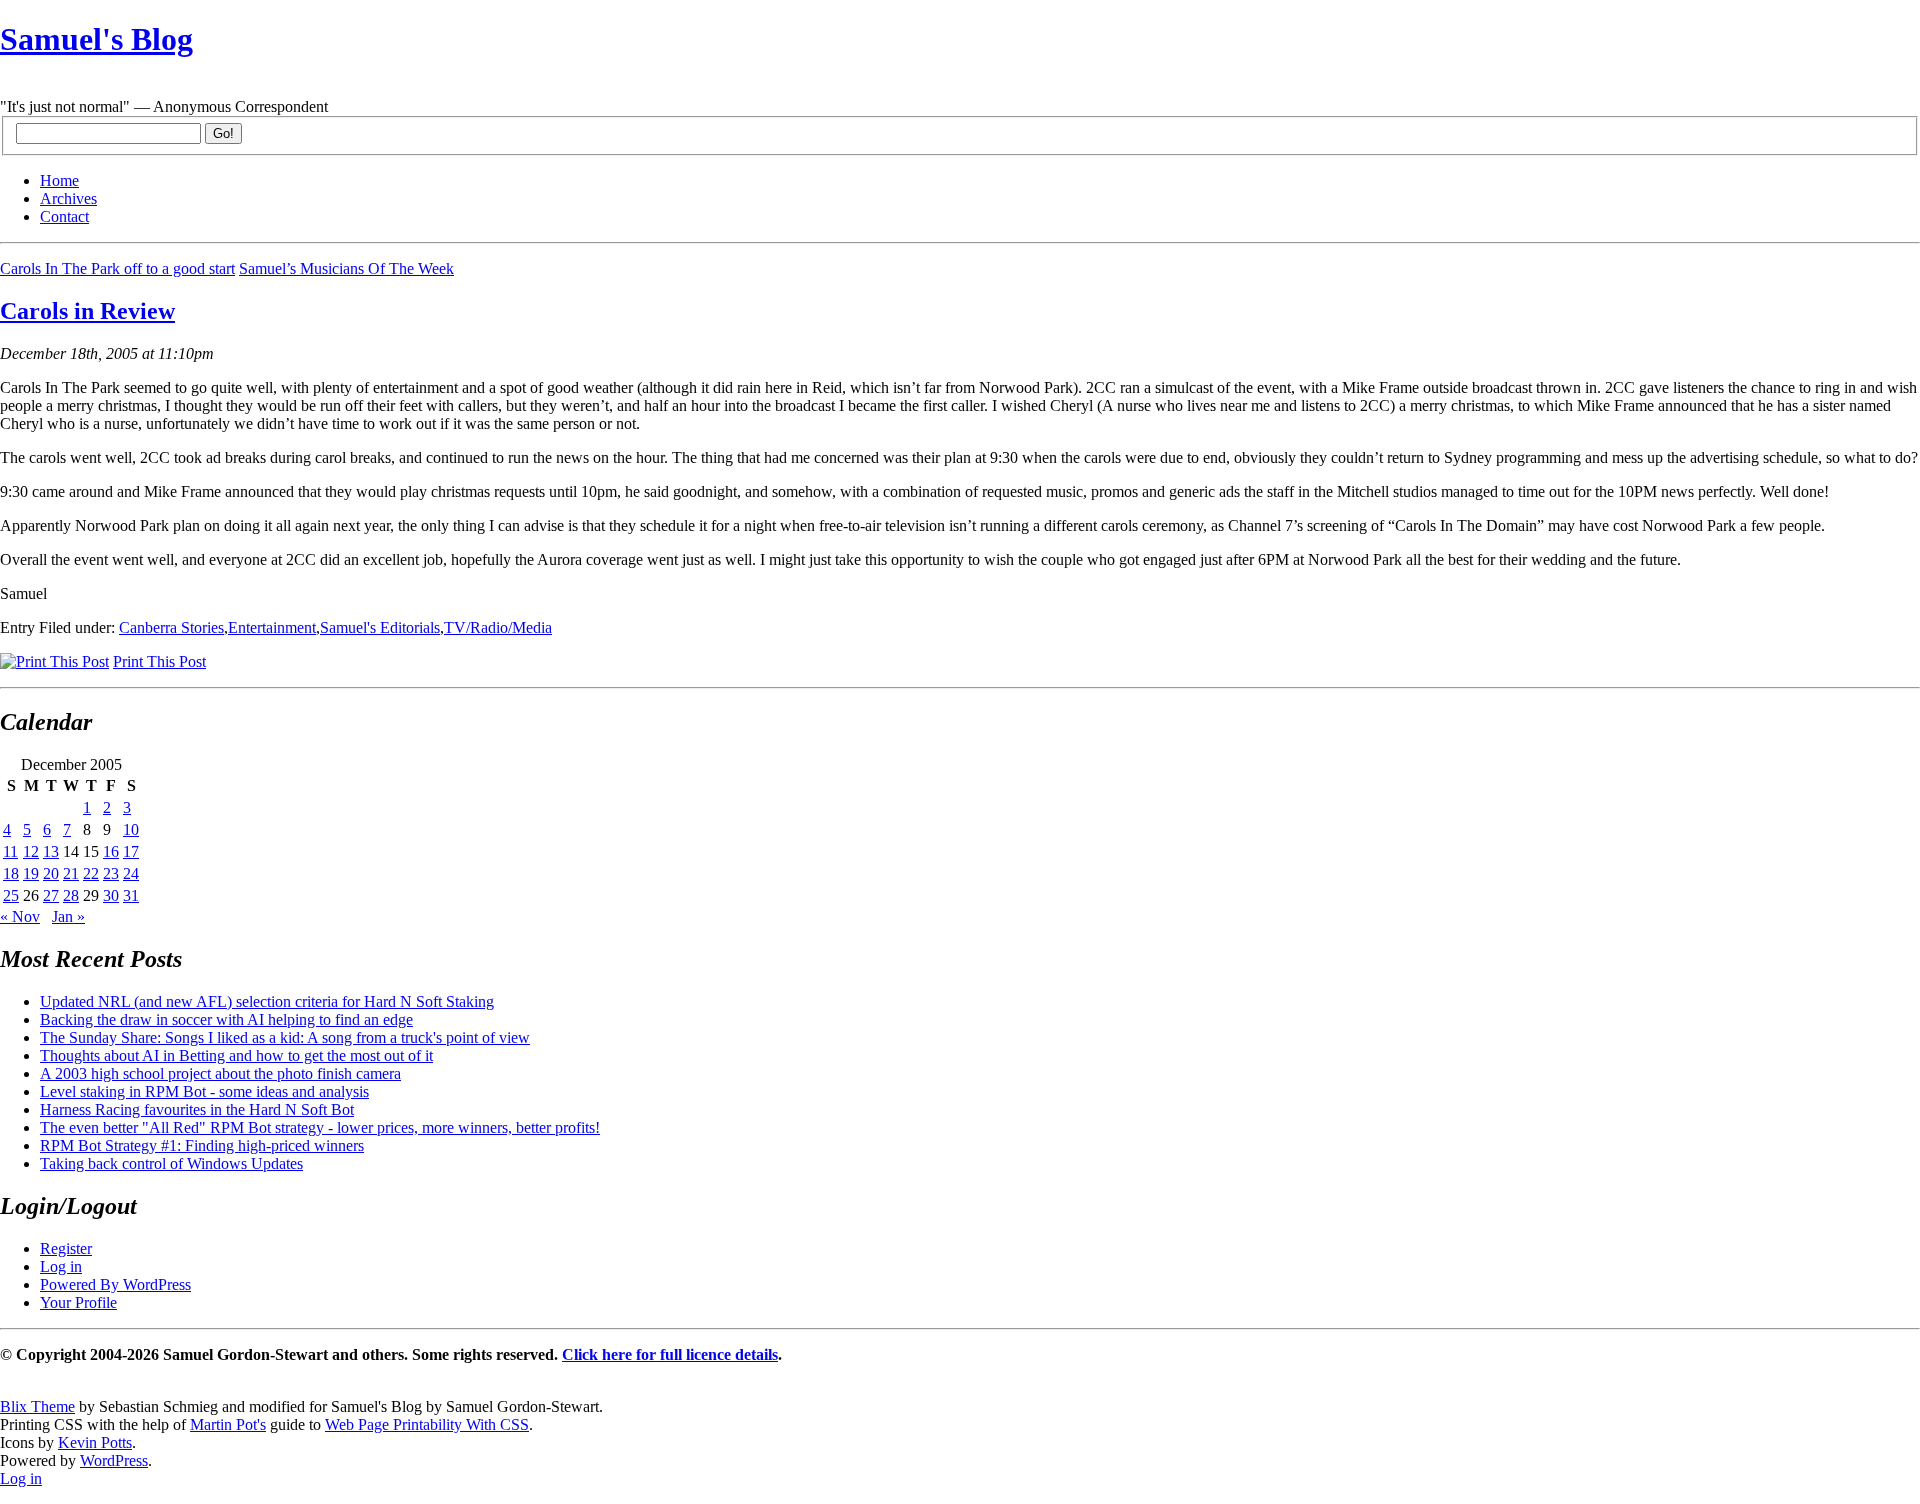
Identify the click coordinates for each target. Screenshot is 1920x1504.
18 (11, 873)
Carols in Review (87, 311)
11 (10, 851)
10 (131, 829)
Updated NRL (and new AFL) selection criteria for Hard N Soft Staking (267, 1001)
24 (131, 873)
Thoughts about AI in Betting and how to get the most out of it (236, 1055)
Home (59, 180)
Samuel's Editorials (380, 627)
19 (31, 873)
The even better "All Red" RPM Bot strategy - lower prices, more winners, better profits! (320, 1127)
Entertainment (272, 627)
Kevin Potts (95, 1442)
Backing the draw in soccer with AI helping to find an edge (226, 1019)
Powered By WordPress (115, 1284)
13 (51, 851)
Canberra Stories (171, 627)
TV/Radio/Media (498, 627)
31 (131, 895)
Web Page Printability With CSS (427, 1424)
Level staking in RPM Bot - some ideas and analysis (204, 1091)
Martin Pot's (228, 1424)
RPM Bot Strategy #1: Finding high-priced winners (202, 1145)
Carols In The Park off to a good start (117, 268)
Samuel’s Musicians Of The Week (346, 268)
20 (51, 873)
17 (131, 851)
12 (31, 851)
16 (111, 851)
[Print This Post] (54, 661)
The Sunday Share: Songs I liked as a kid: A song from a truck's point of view (285, 1037)
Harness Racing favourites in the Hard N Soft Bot (197, 1109)
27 (51, 895)
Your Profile (78, 1302)
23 (111, 873)
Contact (64, 216)
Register (66, 1248)
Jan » (68, 916)
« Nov (20, 916)
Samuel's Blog (96, 39)
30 (111, 895)
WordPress (114, 1460)
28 (71, 895)
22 (91, 873)
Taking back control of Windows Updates (171, 1163)
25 (11, 895)
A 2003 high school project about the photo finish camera (220, 1073)
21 (71, 873)
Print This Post (159, 661)
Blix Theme (37, 1406)
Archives (68, 198)
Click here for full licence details (670, 1354)
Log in (61, 1266)
